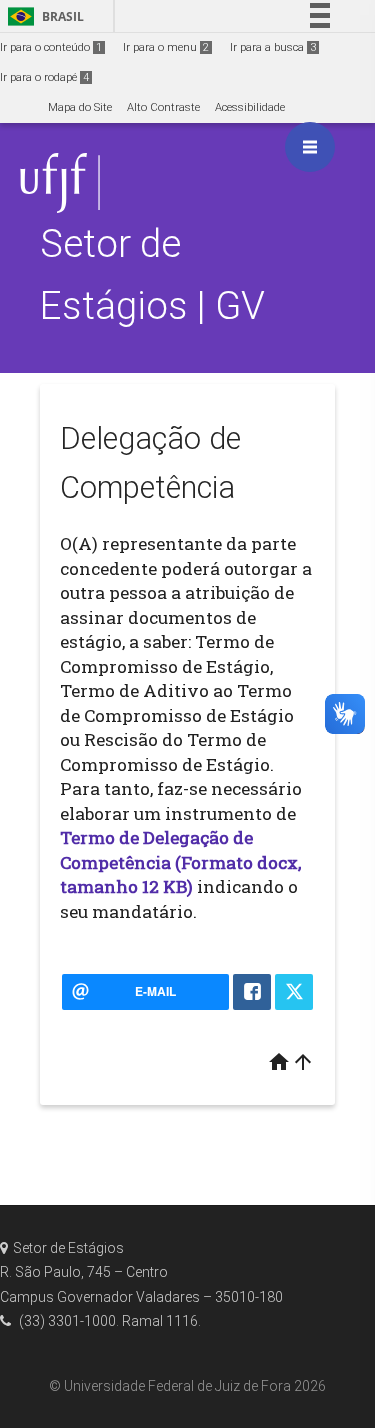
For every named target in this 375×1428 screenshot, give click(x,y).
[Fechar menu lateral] (310, 147)
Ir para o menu (166, 47)
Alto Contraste (163, 107)
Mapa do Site (80, 107)
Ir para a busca (273, 47)
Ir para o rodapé (44, 77)
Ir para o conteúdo (51, 47)
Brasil (42, 16)
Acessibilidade (250, 107)
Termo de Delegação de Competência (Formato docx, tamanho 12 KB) (180, 862)
